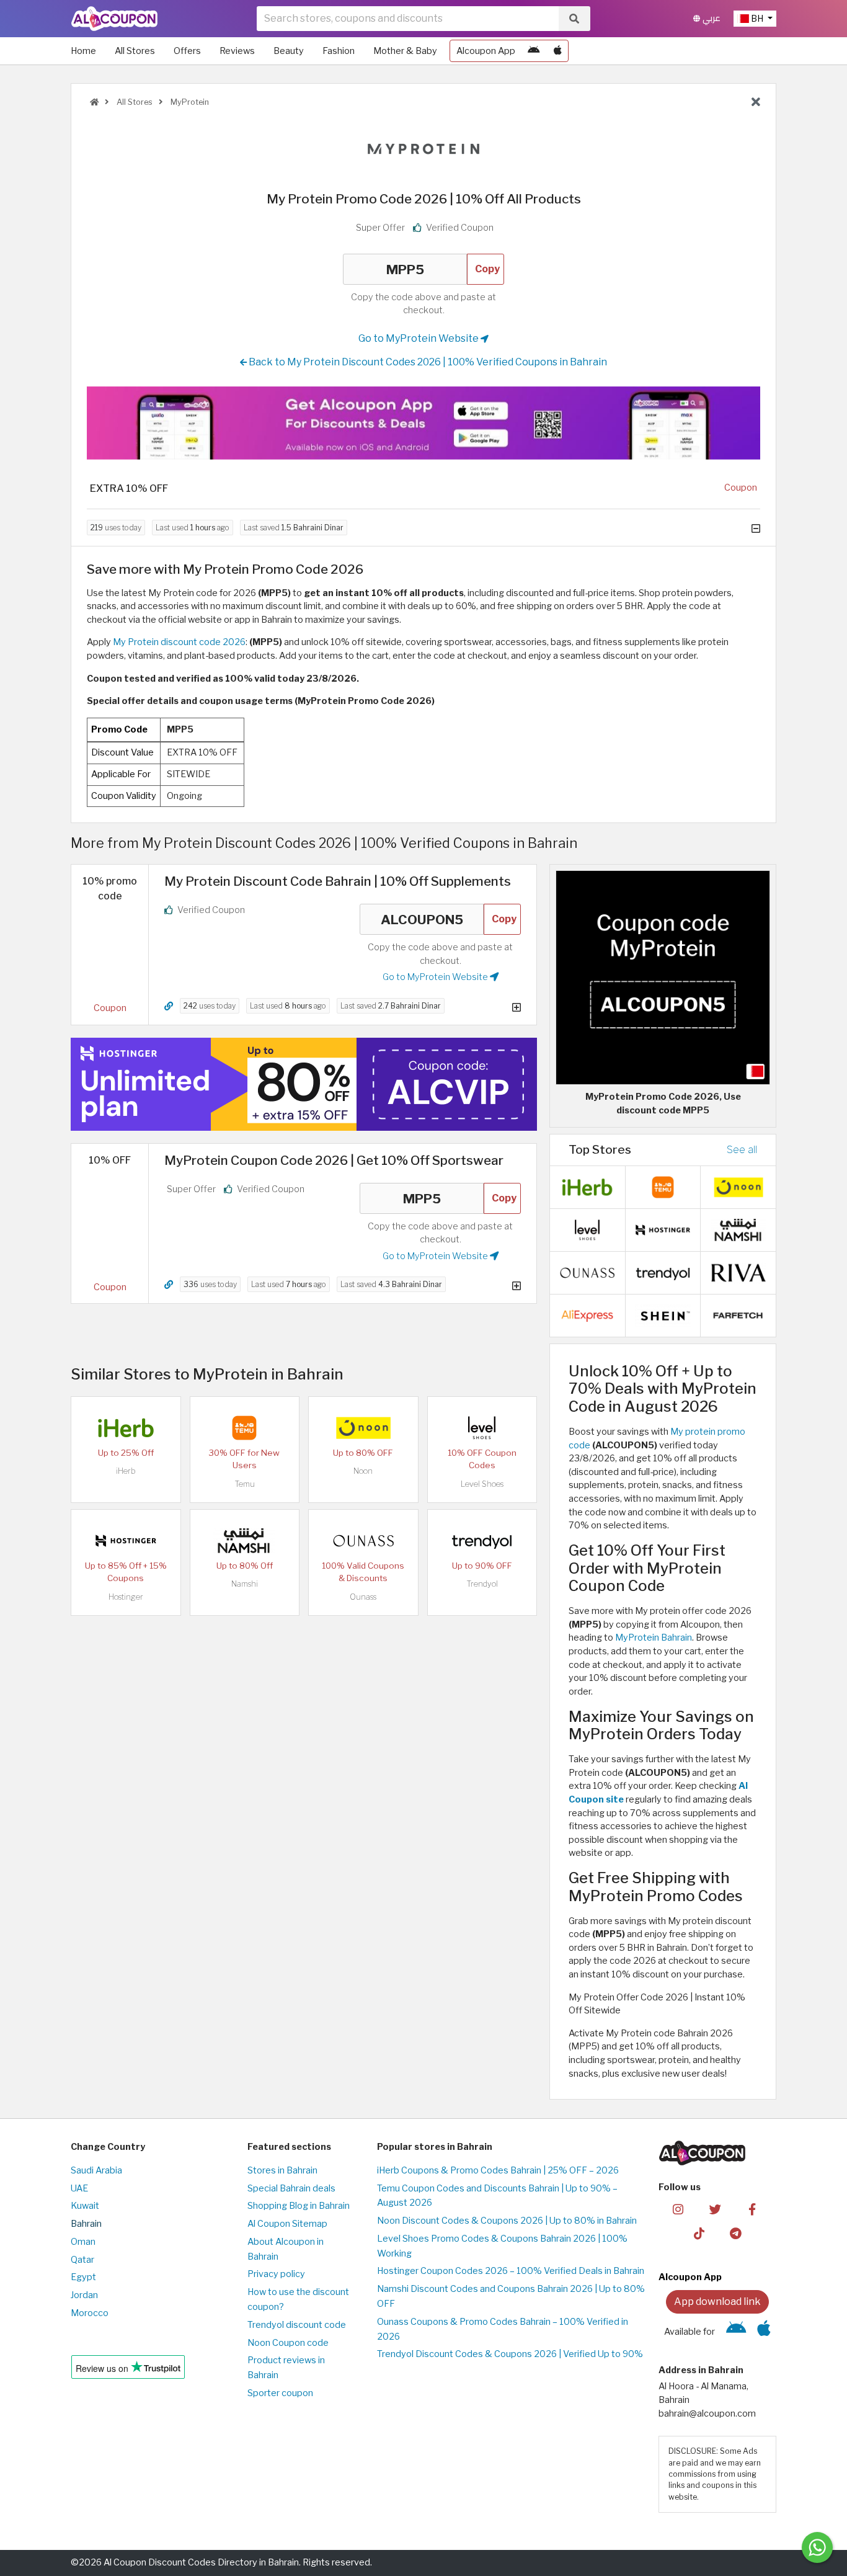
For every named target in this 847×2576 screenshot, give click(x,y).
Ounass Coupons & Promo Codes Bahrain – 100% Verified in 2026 (503, 2329)
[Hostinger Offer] (304, 1084)
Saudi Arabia (96, 2170)
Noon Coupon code (288, 2343)
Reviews (237, 51)
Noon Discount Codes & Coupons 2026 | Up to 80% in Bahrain (507, 2221)
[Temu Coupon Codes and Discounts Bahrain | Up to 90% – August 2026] (244, 1427)
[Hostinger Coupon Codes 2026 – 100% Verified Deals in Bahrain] (126, 1540)
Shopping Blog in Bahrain (299, 2206)
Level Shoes (482, 1484)
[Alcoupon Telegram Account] (736, 2232)
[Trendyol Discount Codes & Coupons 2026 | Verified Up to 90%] (482, 1540)
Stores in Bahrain (282, 2170)
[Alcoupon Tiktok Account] (699, 2232)
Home (83, 51)
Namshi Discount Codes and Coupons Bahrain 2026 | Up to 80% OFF (511, 2296)
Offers (187, 51)
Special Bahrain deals (291, 2188)
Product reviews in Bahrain (286, 2368)
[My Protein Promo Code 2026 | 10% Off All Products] (663, 977)
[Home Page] (114, 18)
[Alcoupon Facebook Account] (752, 2208)
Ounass (363, 1597)
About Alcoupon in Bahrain (286, 2249)
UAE (79, 2188)
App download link (717, 2302)
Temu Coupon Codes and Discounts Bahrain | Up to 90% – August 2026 (497, 2196)
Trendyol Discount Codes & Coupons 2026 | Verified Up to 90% (510, 2354)
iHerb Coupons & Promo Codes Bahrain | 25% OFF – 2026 (498, 2170)
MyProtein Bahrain (654, 1638)
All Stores (135, 51)
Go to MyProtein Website (419, 338)
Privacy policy (276, 2274)
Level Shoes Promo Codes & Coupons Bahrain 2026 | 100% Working (502, 2246)
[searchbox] (408, 19)
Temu (245, 1484)
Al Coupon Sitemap (287, 2224)
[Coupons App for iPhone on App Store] (558, 51)
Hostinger (126, 1597)
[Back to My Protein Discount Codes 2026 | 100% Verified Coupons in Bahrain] (756, 102)
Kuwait (85, 2206)
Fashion (339, 51)
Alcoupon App (486, 51)
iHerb (126, 1471)
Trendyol (482, 1584)
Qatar (82, 2260)
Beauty (289, 51)
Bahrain (86, 2224)
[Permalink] (169, 1006)
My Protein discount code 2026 (179, 642)
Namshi (245, 1584)
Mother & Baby (405, 51)
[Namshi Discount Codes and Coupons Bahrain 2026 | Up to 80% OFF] (244, 1540)
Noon (363, 1471)
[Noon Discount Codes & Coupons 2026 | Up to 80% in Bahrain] (363, 1427)
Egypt (83, 2277)
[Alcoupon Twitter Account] (715, 2208)
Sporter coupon (280, 2393)
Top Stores (600, 1149)
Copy (487, 269)
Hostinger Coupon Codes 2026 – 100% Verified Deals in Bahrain (511, 2271)
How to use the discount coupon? (298, 2299)
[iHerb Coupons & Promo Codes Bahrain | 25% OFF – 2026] (126, 1427)
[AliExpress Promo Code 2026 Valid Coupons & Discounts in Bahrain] (587, 1314)
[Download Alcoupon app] (423, 423)
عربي (710, 18)
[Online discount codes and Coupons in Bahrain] (94, 102)
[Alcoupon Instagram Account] (678, 2208)
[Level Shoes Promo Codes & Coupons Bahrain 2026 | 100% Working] (482, 1427)
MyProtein (189, 102)
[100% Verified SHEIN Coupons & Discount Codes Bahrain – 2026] (663, 1314)
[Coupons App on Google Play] (534, 51)
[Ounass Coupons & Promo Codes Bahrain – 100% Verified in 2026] (363, 1540)
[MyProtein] (423, 151)
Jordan (84, 2295)
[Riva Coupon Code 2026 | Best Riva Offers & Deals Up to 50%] (738, 1272)
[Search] (574, 19)
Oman (83, 2242)
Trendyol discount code (297, 2325)
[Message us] (817, 2547)
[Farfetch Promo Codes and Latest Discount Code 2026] (738, 1314)
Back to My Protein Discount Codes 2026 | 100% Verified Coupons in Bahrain (427, 362)
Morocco (90, 2313)
